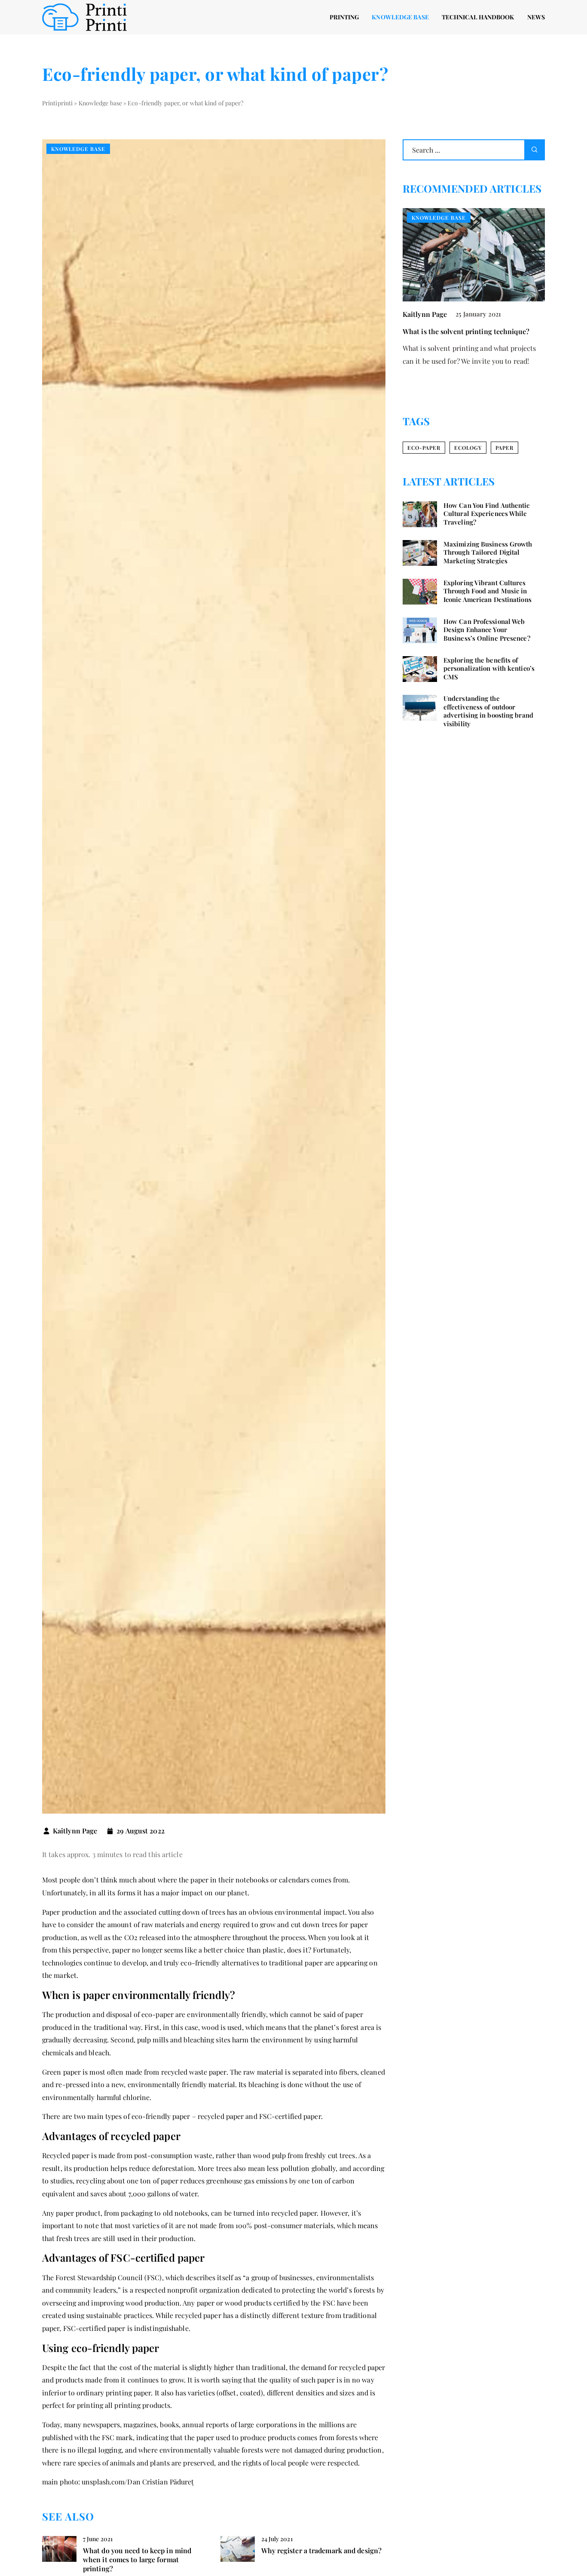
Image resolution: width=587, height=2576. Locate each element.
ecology (468, 448)
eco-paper (424, 448)
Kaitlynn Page (75, 1831)
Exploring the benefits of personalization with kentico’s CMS (489, 669)
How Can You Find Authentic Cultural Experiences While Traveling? (487, 514)
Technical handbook (478, 17)
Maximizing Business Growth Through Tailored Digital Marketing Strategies (488, 553)
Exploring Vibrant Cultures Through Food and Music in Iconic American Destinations (488, 591)
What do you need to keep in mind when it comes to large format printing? (137, 2560)
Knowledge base (400, 17)
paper (504, 448)
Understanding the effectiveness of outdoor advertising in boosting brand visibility (488, 712)
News (536, 17)
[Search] (535, 150)
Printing (344, 17)
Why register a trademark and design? (322, 2551)
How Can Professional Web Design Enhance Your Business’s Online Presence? (487, 630)
